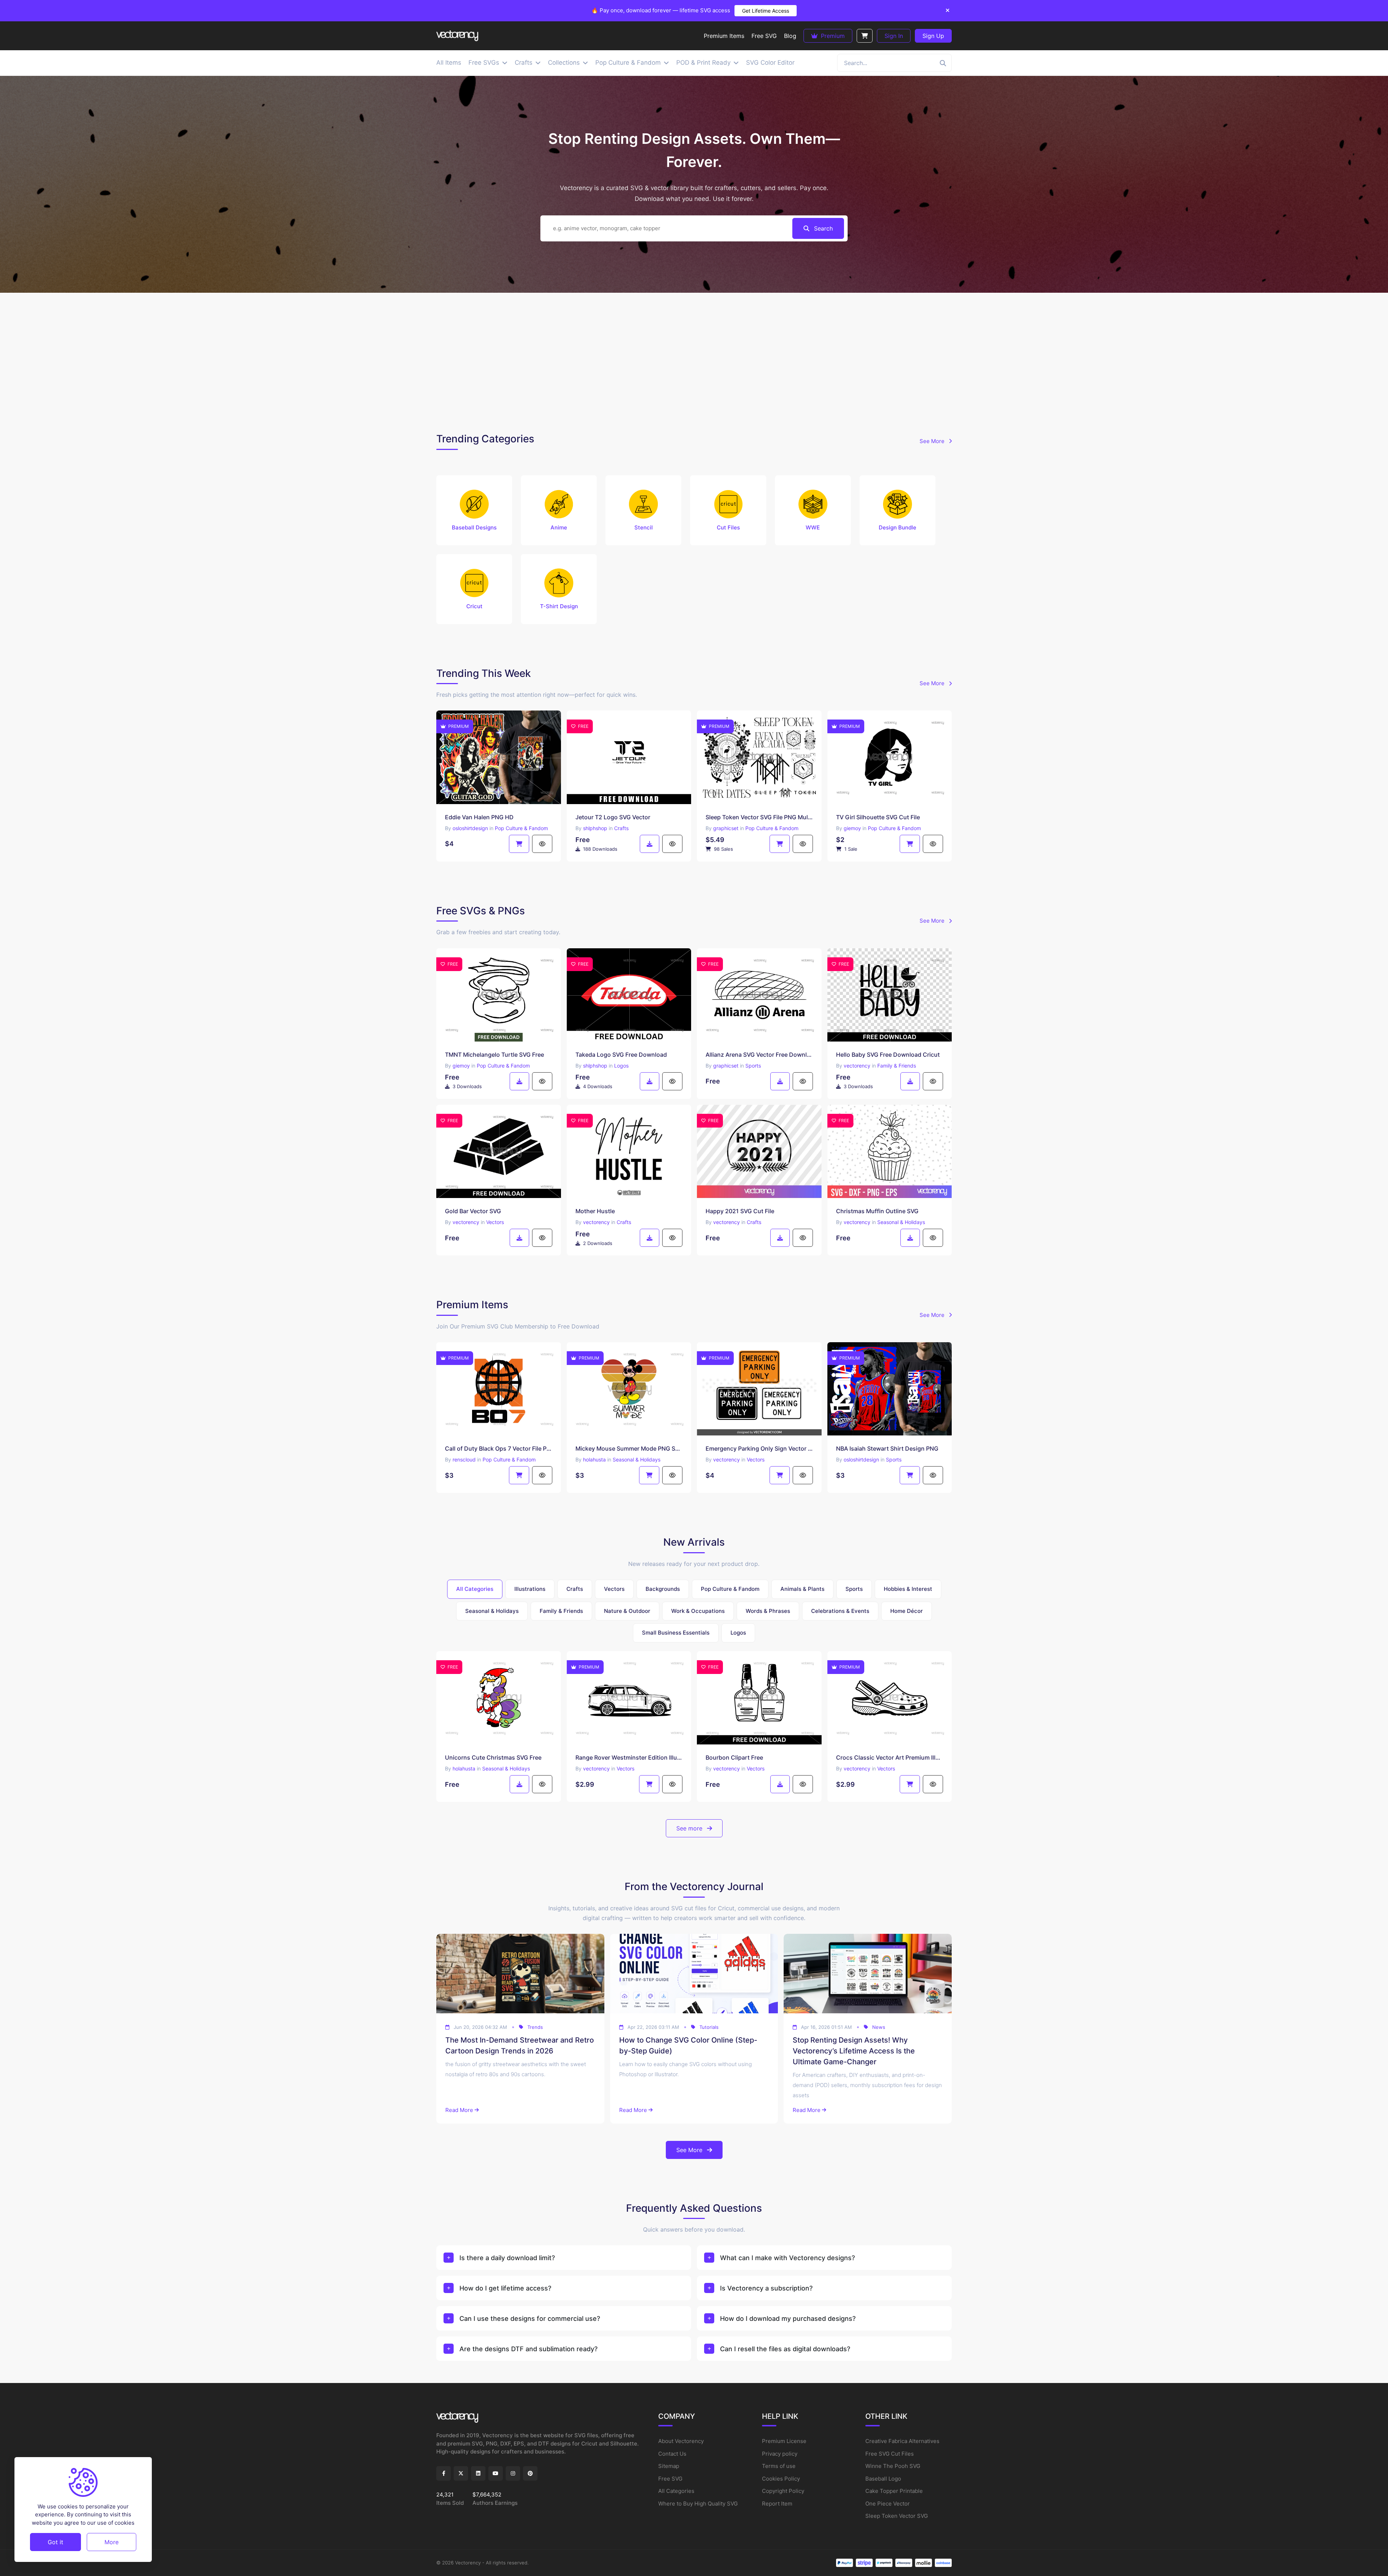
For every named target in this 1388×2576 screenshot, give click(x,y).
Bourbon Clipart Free (734, 1757)
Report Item (777, 2504)
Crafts (621, 828)
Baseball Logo (883, 2479)
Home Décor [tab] (907, 1611)
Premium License (784, 2441)
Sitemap (669, 2466)
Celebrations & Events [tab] (840, 1611)
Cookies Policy (781, 2479)
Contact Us (672, 2454)
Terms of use (779, 2466)
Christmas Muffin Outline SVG (877, 1211)
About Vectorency (681, 2441)
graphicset (726, 828)
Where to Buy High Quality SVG (698, 2504)
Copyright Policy (783, 2491)
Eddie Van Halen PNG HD (479, 817)
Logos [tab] (738, 1633)
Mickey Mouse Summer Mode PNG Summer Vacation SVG (629, 1448)
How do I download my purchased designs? (788, 2319)
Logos (621, 1066)
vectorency (857, 1066)
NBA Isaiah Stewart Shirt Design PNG (887, 1448)
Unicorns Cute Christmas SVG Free (493, 1757)
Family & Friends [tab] (561, 1611)
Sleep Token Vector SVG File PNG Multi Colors (759, 817)
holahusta (594, 1459)
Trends (535, 2027)
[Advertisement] (694, 361)
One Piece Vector (888, 2504)
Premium (832, 36)
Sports (753, 1066)
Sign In (894, 36)
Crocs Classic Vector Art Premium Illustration (890, 1757)
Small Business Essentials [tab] (676, 1633)
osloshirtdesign (470, 828)
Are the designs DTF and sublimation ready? (528, 2349)
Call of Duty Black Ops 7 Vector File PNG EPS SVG (499, 1448)
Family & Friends (897, 1066)
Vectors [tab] (614, 1589)
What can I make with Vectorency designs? (787, 2258)
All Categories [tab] (475, 1589)
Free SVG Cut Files (890, 2454)
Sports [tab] (854, 1589)
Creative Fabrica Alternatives (902, 2441)
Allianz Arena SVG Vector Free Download (759, 1055)
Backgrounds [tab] (663, 1589)
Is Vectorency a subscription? (766, 2288)
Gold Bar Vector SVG (473, 1211)
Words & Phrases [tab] (768, 1611)
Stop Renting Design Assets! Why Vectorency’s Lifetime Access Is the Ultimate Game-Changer (854, 2051)
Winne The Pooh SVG (893, 2466)
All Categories (676, 2491)
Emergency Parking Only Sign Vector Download (759, 1448)
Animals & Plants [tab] (802, 1589)
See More (933, 441)
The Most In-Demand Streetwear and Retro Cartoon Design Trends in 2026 (520, 2045)
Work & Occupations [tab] (698, 1611)
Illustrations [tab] (530, 1589)
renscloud (464, 1459)
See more (690, 1828)
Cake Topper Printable (894, 2491)
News (879, 2027)
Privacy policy (780, 2454)
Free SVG (670, 2479)
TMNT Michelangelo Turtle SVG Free (494, 1055)
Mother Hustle (595, 1211)
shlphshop (595, 828)
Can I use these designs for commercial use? (530, 2319)
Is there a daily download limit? (507, 2258)
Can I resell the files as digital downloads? (785, 2349)
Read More (459, 2110)
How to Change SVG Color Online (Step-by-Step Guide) (688, 2045)
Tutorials (709, 2027)
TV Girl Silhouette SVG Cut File (878, 817)
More (112, 2542)
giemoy (852, 828)
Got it (55, 2542)
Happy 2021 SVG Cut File (740, 1211)
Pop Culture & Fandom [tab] (730, 1589)
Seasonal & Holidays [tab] (492, 1611)
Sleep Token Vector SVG (897, 2516)
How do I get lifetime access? (505, 2288)
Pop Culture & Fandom (521, 828)
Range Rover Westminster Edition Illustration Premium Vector (629, 1757)
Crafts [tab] (575, 1589)
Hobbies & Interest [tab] (908, 1589)
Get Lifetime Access (766, 11)
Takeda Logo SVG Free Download (621, 1055)
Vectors (495, 1222)
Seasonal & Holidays (901, 1222)
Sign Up (933, 36)
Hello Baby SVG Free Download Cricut (888, 1055)
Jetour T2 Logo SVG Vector (613, 817)
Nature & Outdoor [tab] (627, 1611)
